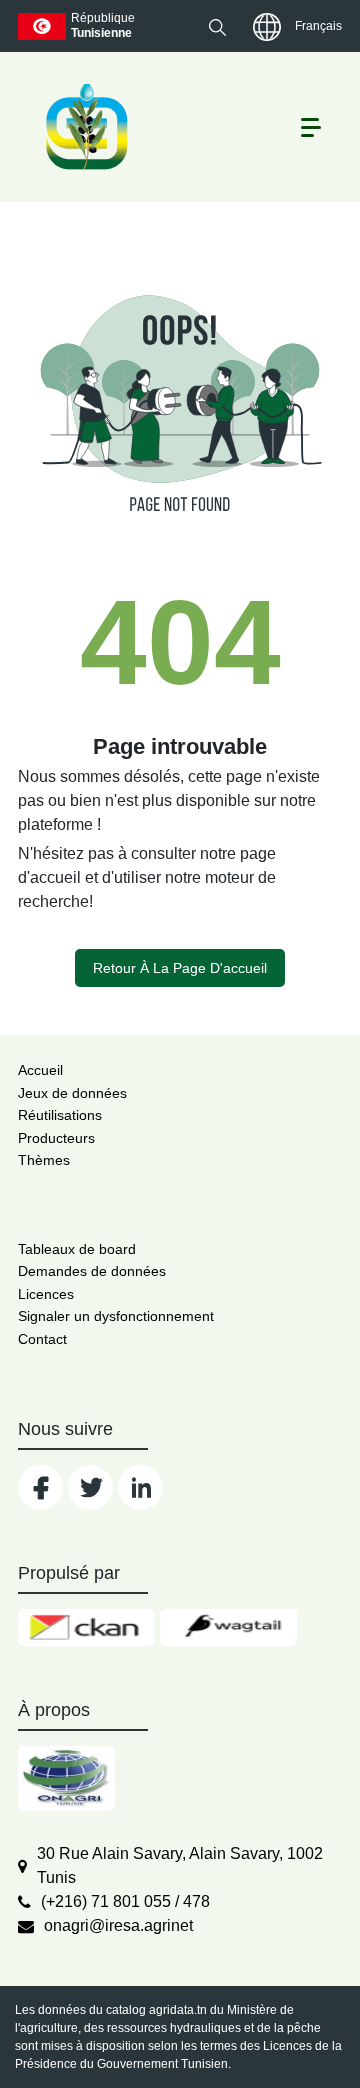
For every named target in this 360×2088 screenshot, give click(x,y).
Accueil (40, 1070)
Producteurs (56, 1138)
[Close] (272, 2039)
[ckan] (86, 1628)
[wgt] (228, 1628)
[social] (40, 1487)
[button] (217, 27)
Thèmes (44, 1160)
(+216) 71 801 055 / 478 (125, 1901)
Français (318, 26)
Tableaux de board (77, 1249)
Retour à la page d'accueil (180, 968)
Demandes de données (92, 1271)
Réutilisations (60, 1115)
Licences (46, 1294)
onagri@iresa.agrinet (118, 1925)
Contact (42, 1339)
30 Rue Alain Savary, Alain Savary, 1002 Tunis (180, 1865)
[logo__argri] (85, 127)
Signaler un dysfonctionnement (116, 1316)
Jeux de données (72, 1093)
